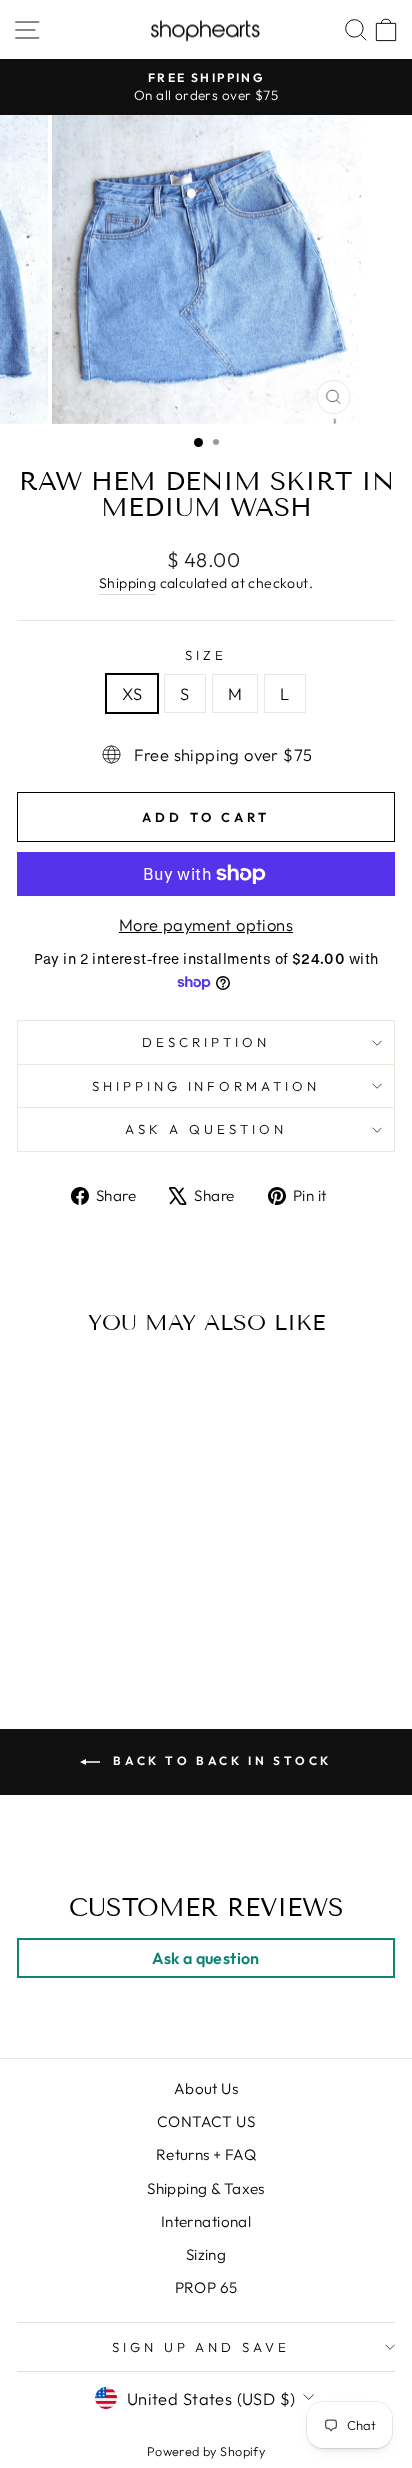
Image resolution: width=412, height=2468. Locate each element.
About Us (206, 2088)
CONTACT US (206, 2121)
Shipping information (206, 1086)
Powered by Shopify (206, 2451)
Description (206, 1042)
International (206, 2221)
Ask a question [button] (206, 1958)
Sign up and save (201, 2347)
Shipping (127, 583)
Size (206, 655)
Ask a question (206, 1129)
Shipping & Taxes (206, 2188)
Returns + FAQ (206, 2154)
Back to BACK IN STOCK (220, 1760)
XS (132, 693)
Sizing (206, 2254)
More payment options (206, 924)
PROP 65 (206, 2287)
